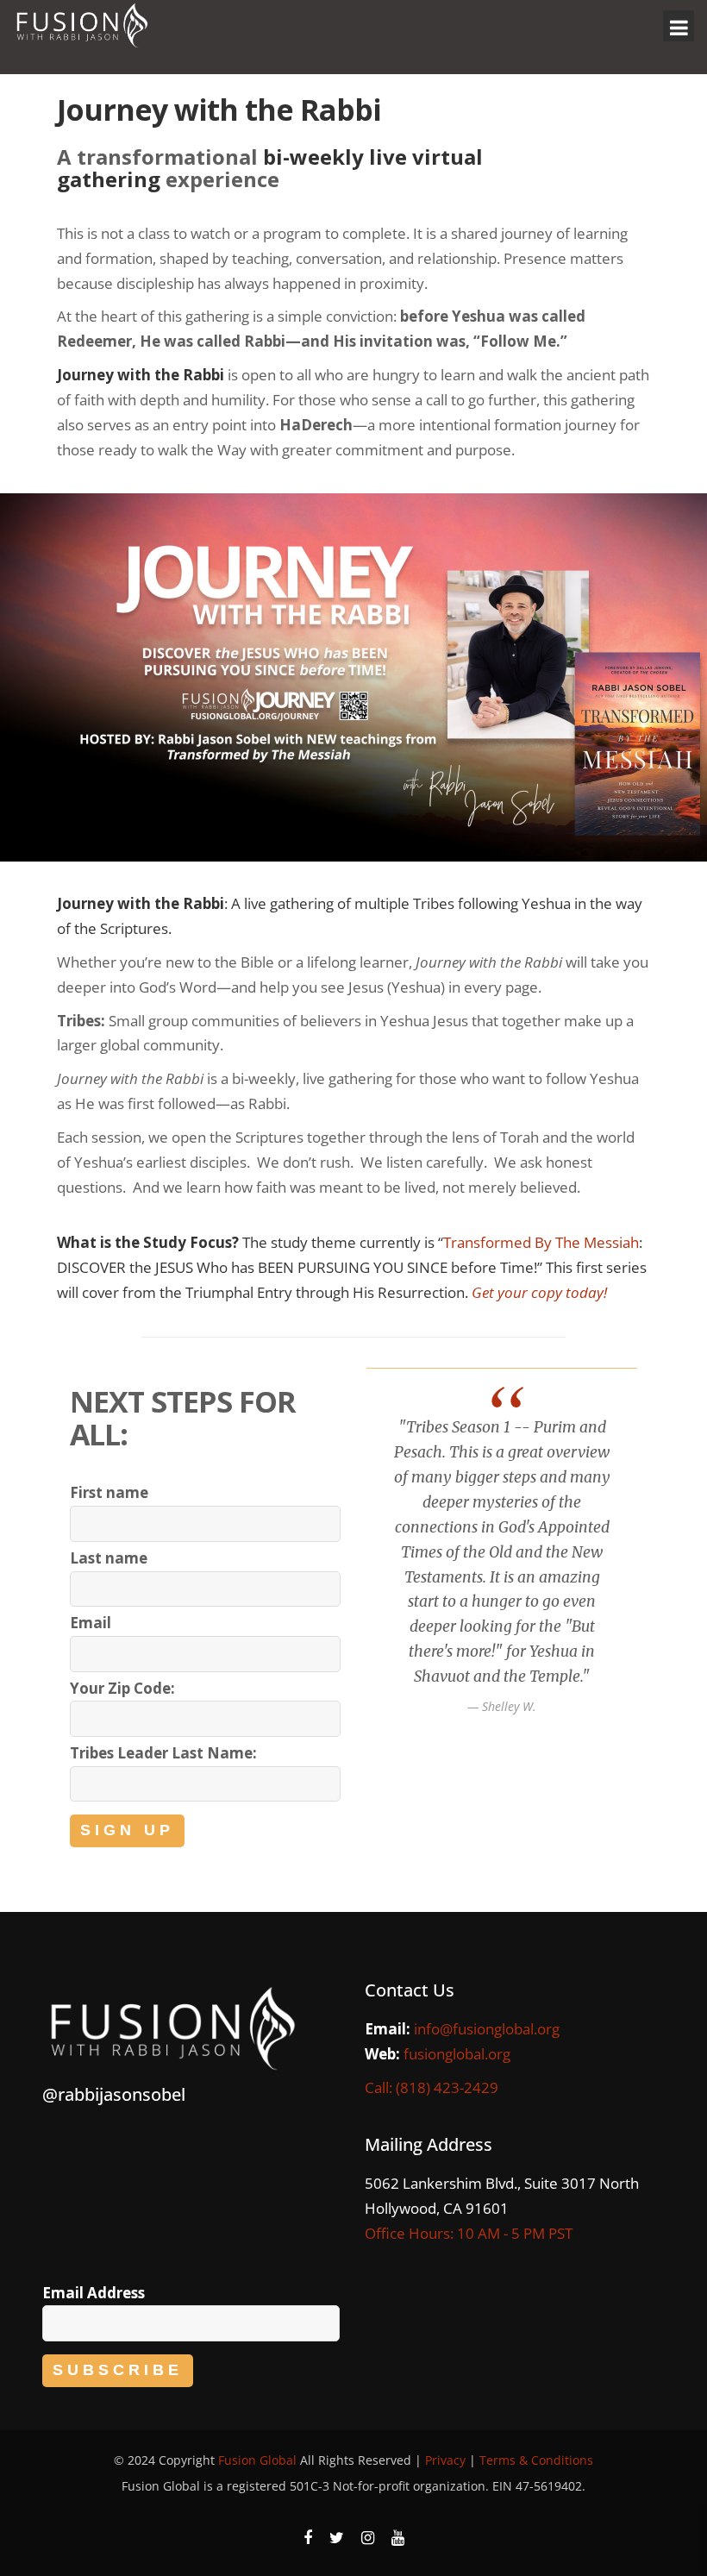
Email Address (94, 2293)
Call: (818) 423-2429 (432, 2087)
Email (91, 1623)
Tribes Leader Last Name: (163, 1753)
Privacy (445, 2460)
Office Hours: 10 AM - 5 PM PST (469, 2233)
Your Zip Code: (122, 1688)
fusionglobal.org (457, 2054)
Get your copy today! (539, 1292)
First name (109, 1492)
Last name (109, 1558)
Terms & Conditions (536, 2460)
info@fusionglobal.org (487, 2029)
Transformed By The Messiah (541, 1242)
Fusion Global (257, 2460)
